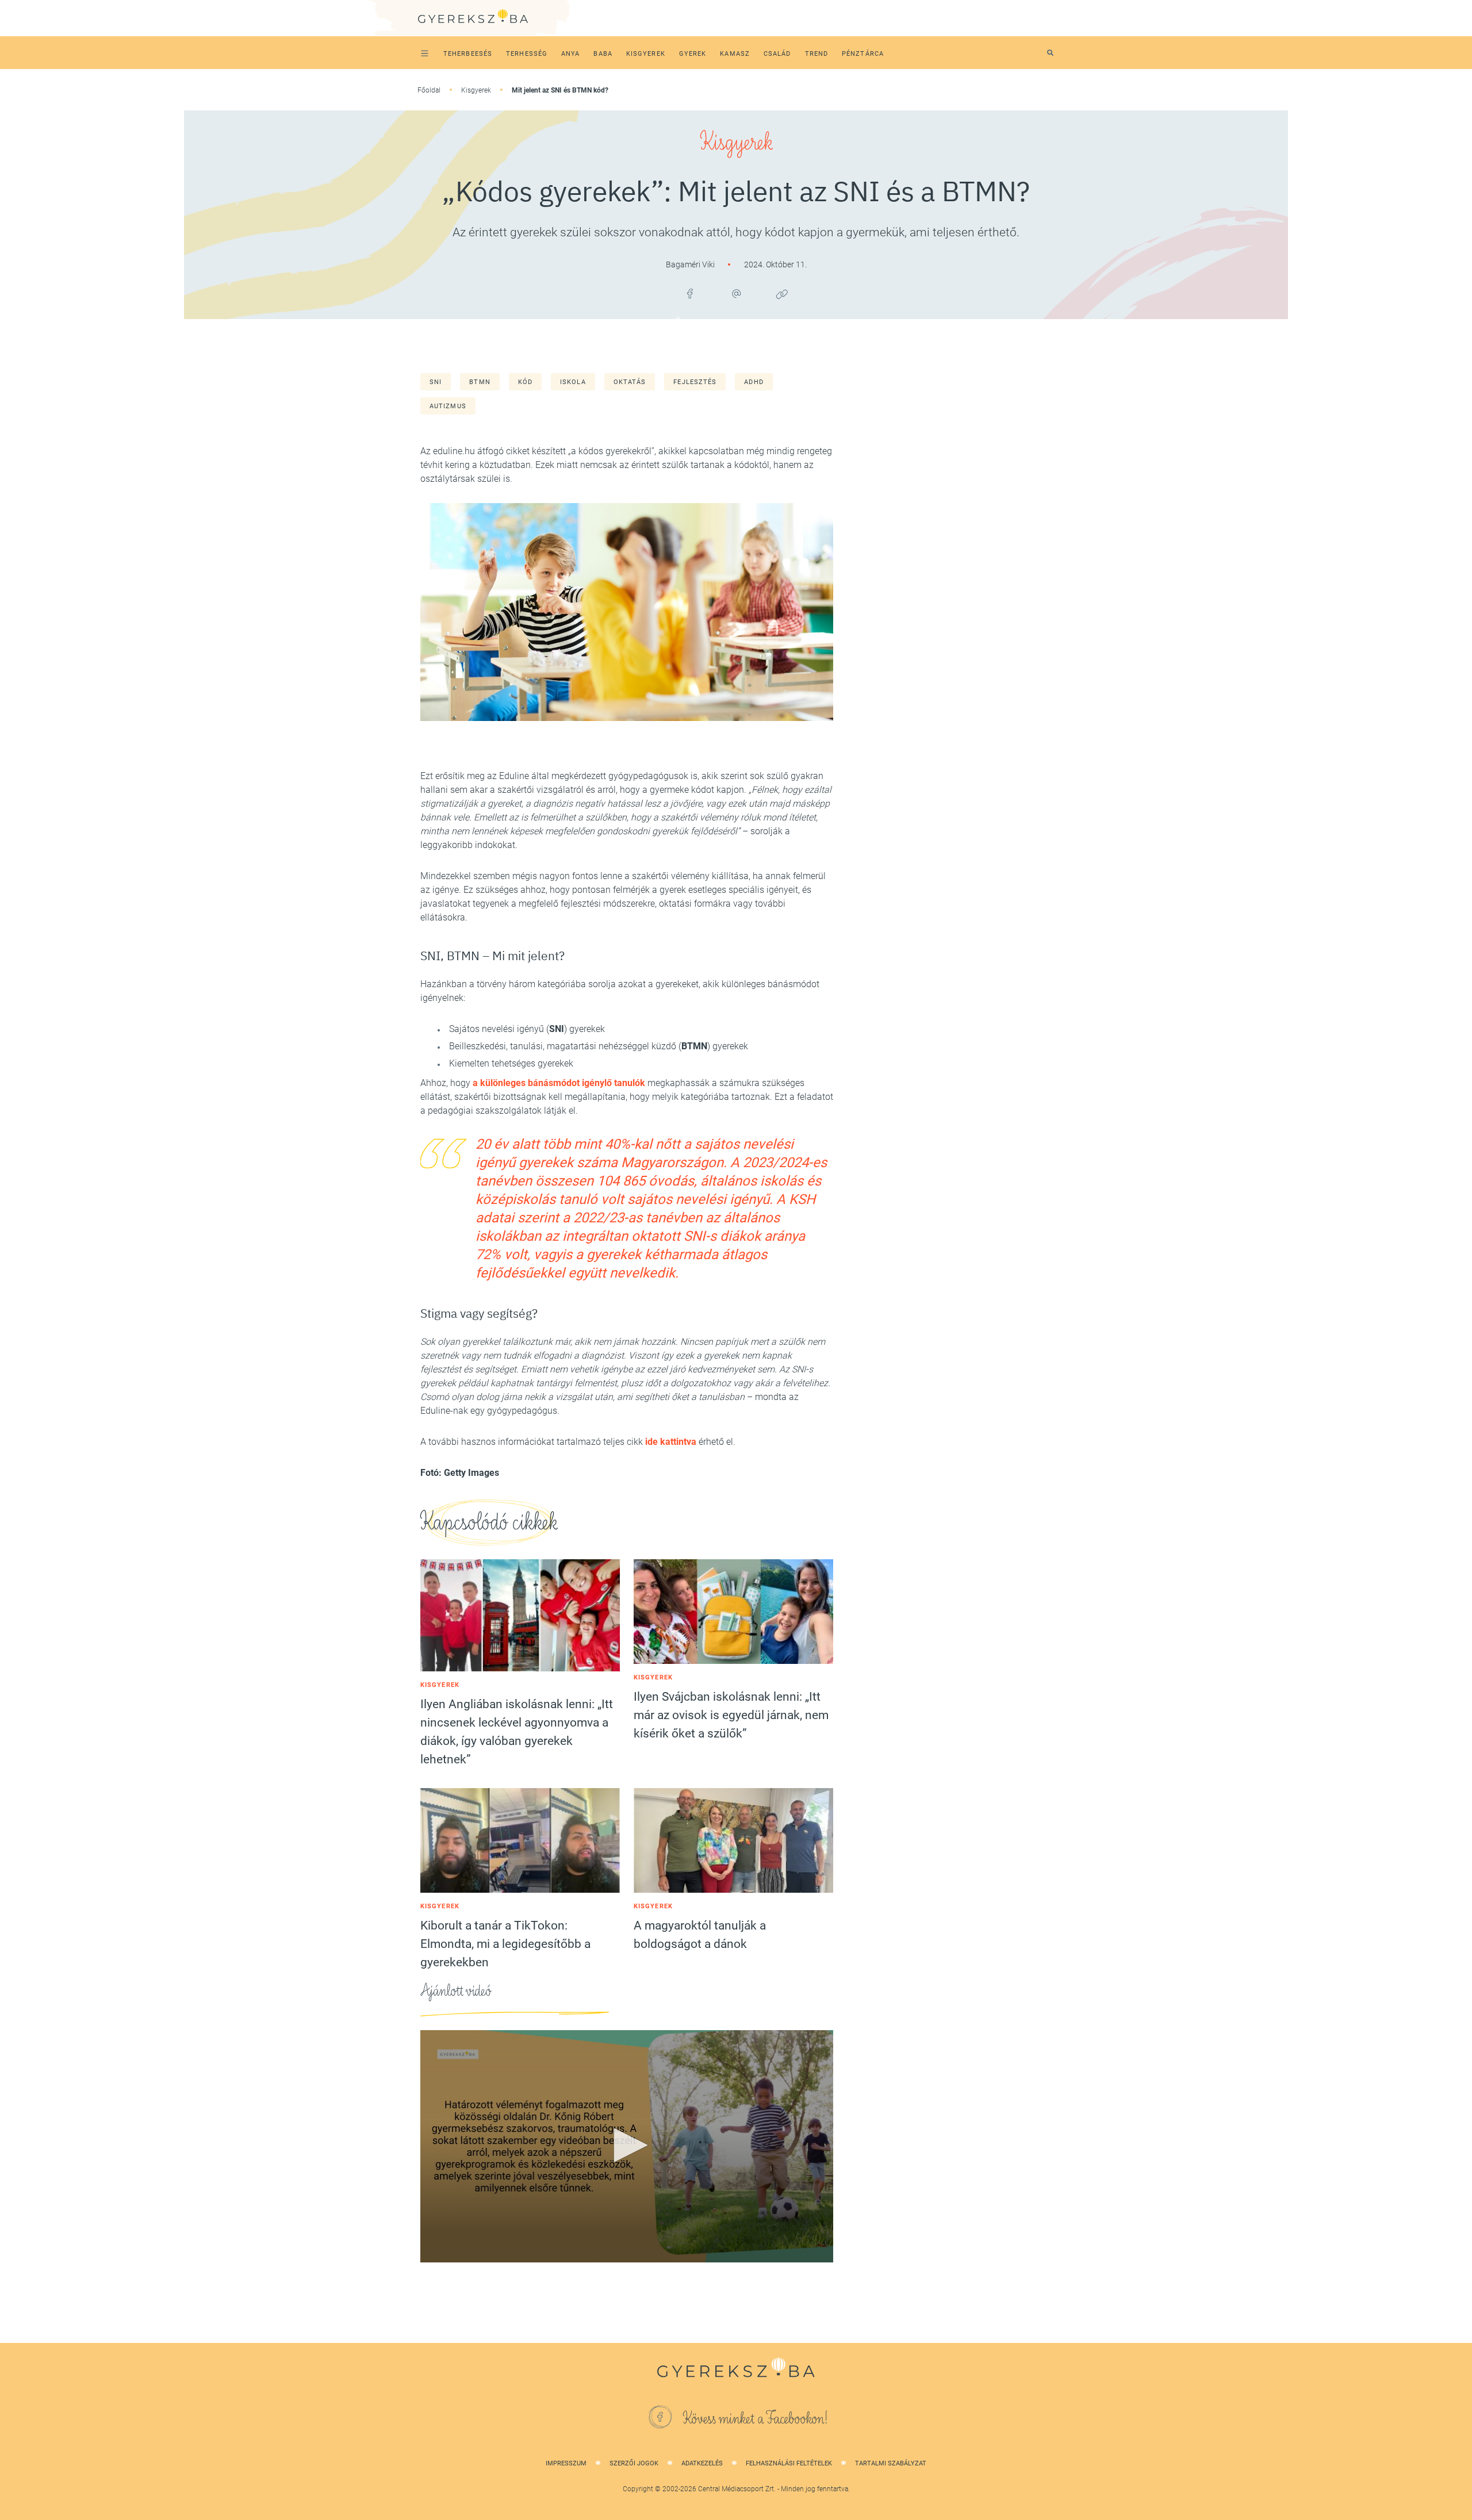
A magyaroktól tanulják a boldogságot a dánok (700, 1935)
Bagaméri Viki (691, 264)
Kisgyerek (476, 90)
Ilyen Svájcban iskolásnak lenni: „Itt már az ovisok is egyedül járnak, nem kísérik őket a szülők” (731, 1715)
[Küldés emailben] (736, 294)
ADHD (754, 382)
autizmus (448, 406)
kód (525, 382)
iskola (573, 382)
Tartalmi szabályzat (891, 2463)
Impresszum (566, 2463)
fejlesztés (695, 382)
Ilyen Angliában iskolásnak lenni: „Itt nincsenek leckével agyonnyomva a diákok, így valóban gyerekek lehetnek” (517, 1732)
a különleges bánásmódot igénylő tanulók (559, 1083)
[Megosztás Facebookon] (690, 294)
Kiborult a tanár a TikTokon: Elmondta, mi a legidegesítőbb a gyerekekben (505, 1944)
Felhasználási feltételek (789, 2463)
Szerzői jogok (634, 2463)
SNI (436, 382)
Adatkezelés (702, 2463)
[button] (627, 2145)
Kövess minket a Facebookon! (756, 2419)
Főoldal (429, 90)
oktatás (630, 382)
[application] (627, 2146)
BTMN (480, 382)
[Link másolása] (782, 294)
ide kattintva (671, 1442)
